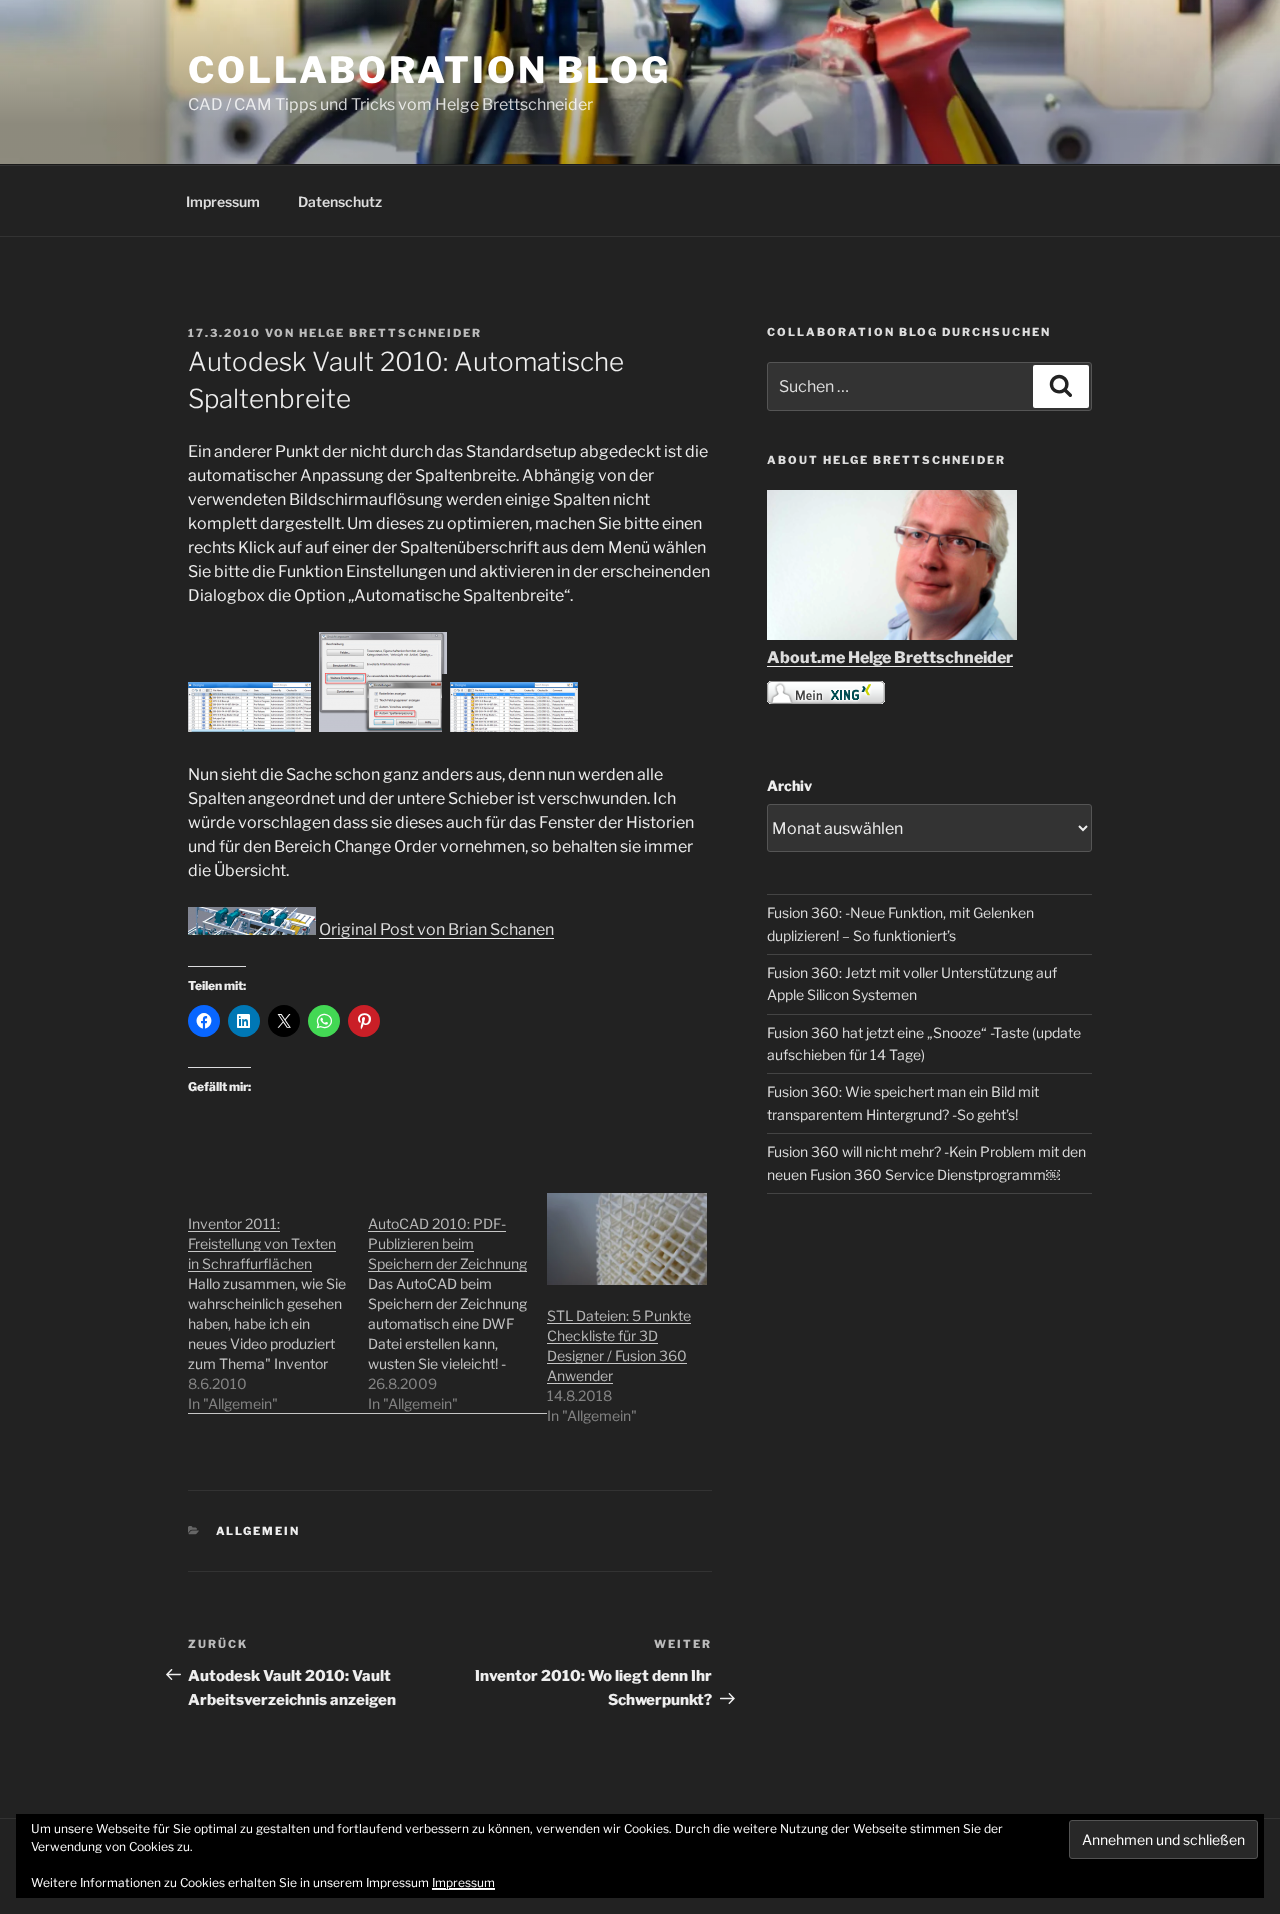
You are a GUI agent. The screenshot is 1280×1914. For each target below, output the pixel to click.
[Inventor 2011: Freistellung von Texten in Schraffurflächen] (278, 1303)
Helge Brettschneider (390, 333)
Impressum (223, 201)
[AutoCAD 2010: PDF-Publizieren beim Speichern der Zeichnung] (458, 1303)
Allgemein (258, 1531)
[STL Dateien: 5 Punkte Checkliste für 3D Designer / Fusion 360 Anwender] (627, 1238)
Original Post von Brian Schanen (436, 929)
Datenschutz (340, 201)
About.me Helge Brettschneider (890, 657)
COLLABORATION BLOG (429, 70)
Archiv (789, 785)
